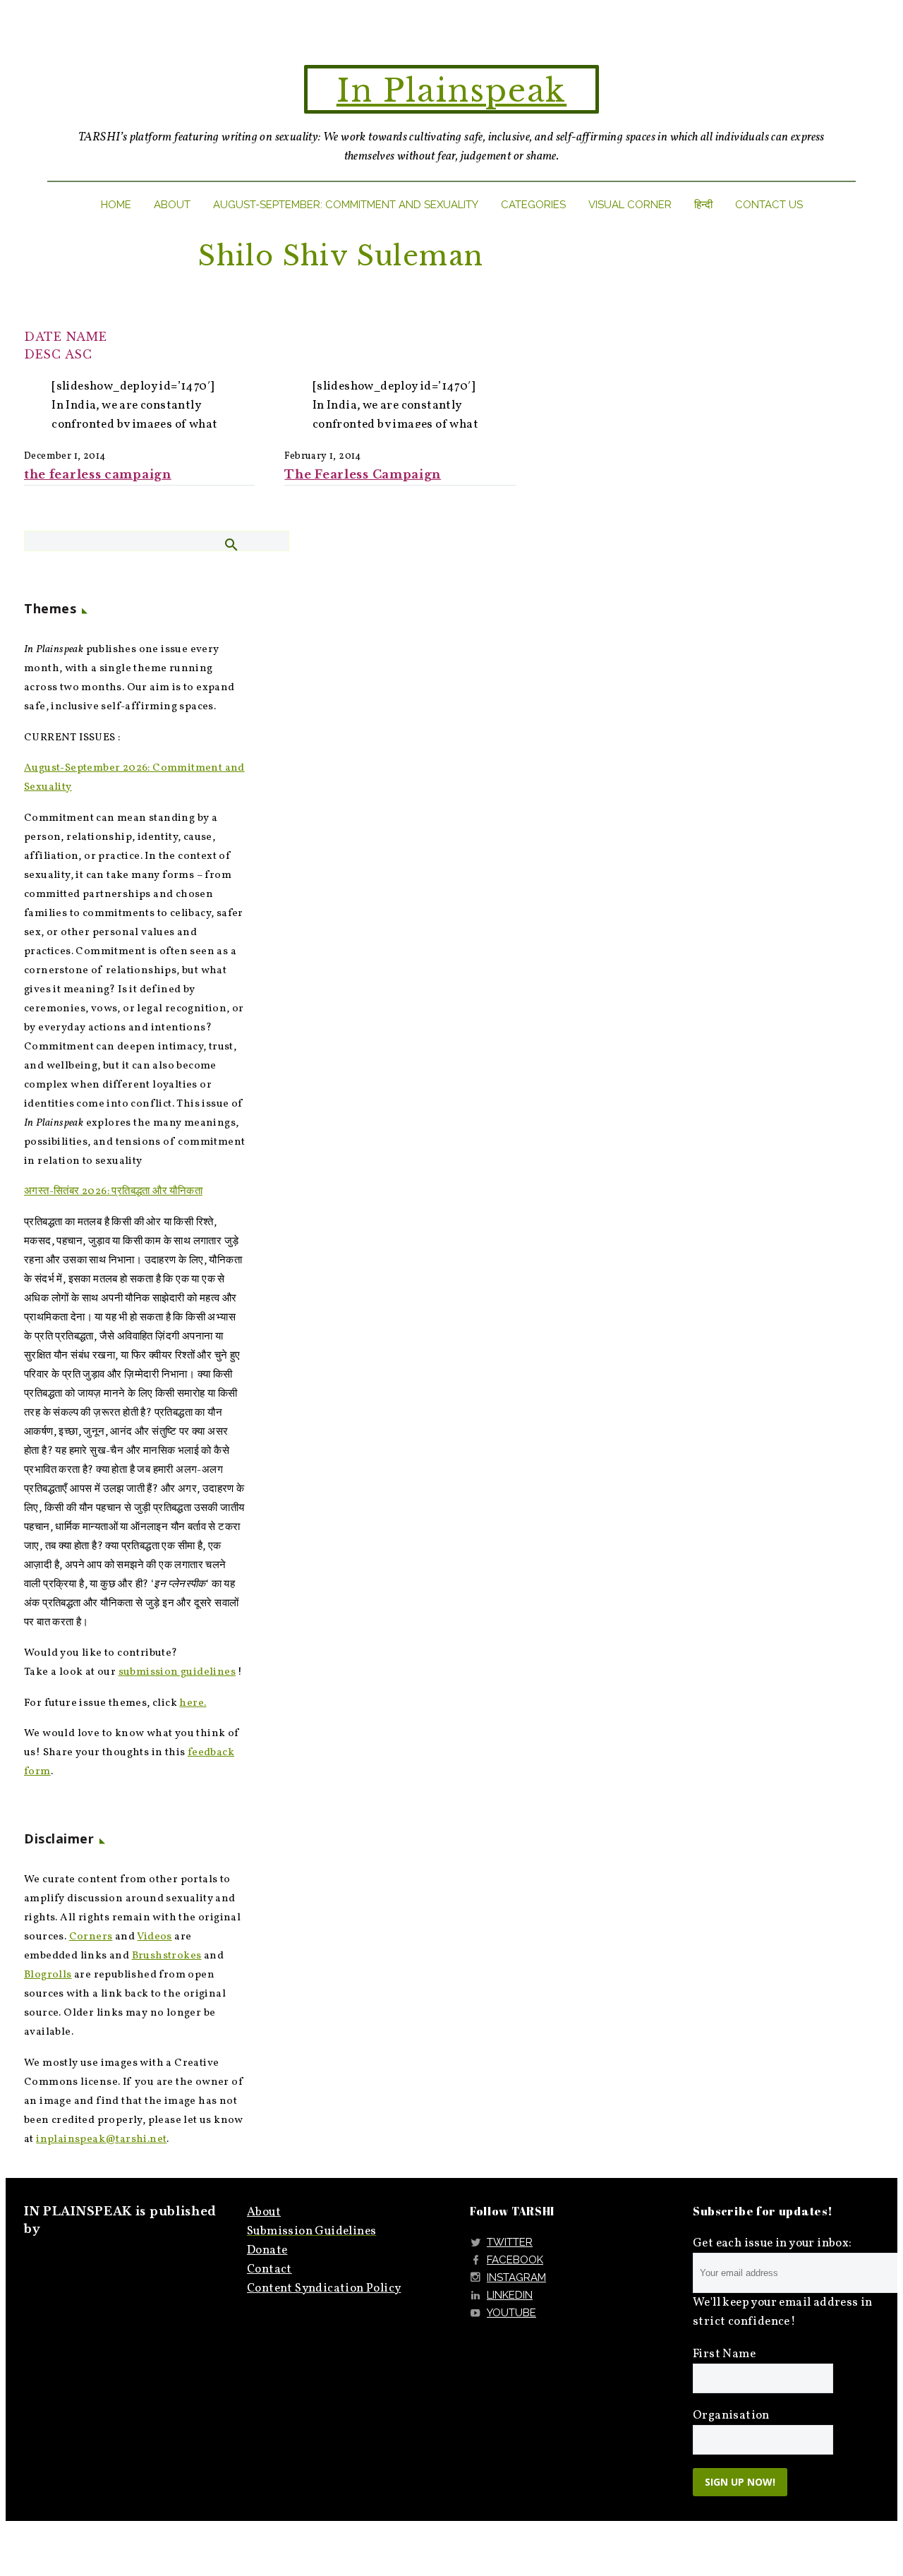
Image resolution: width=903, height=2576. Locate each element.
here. (193, 1703)
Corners (91, 1937)
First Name (724, 2354)
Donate (267, 2250)
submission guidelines (177, 1672)
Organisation (731, 2415)
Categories (533, 205)
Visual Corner (630, 205)
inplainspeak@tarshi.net (101, 2139)
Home (116, 205)
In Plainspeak (451, 91)
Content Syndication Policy (324, 2288)
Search (230, 544)
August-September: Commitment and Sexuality (346, 205)
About (172, 205)
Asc (79, 354)
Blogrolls (48, 1975)
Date (43, 337)
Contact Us (769, 205)
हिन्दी (703, 205)
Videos (154, 1937)
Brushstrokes (167, 1956)
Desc (43, 354)
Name (87, 337)
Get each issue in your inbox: (772, 2243)
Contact (269, 2269)
